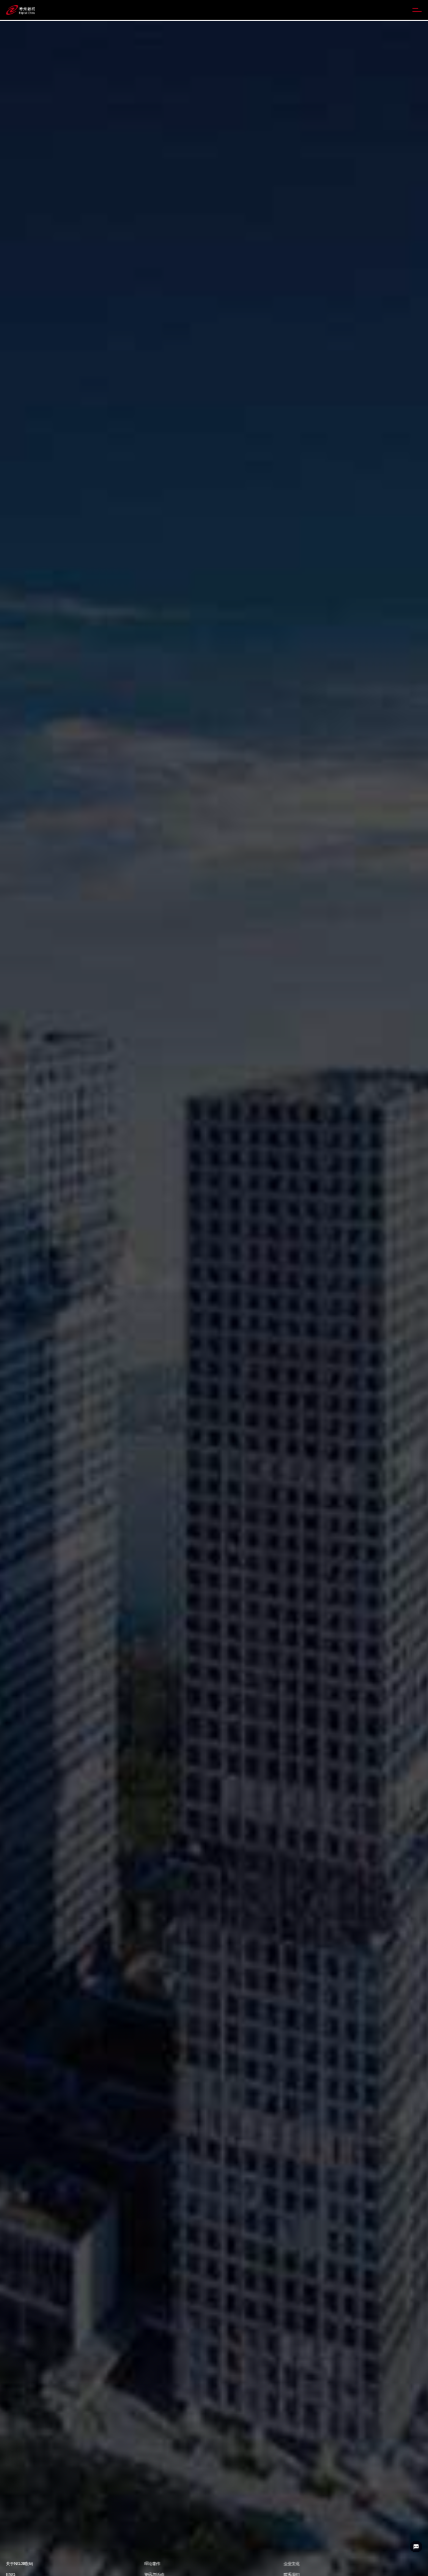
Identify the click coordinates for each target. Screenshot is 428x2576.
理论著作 (152, 2564)
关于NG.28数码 (19, 2564)
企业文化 (292, 2564)
